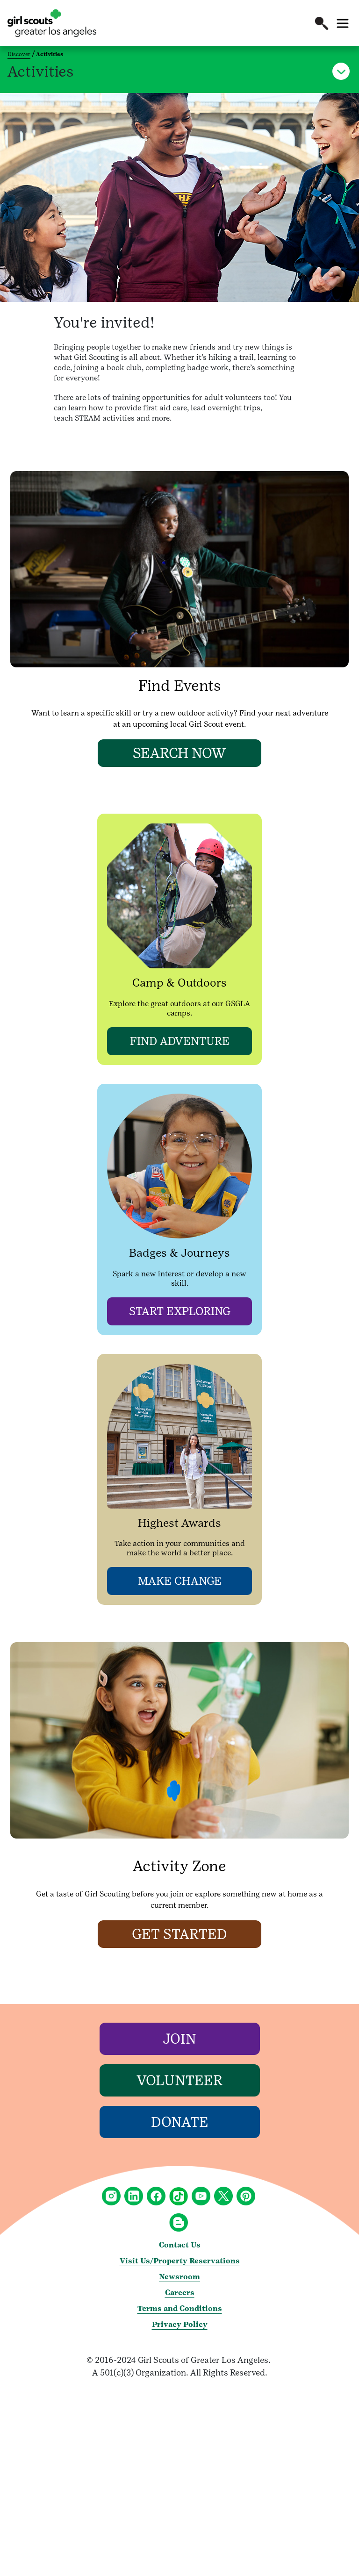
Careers (180, 2293)
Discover (19, 54)
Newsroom (179, 2277)
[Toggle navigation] (343, 23)
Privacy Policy (180, 2324)
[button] (322, 23)
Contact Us (180, 2245)
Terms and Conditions (180, 2308)
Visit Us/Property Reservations (180, 2261)
